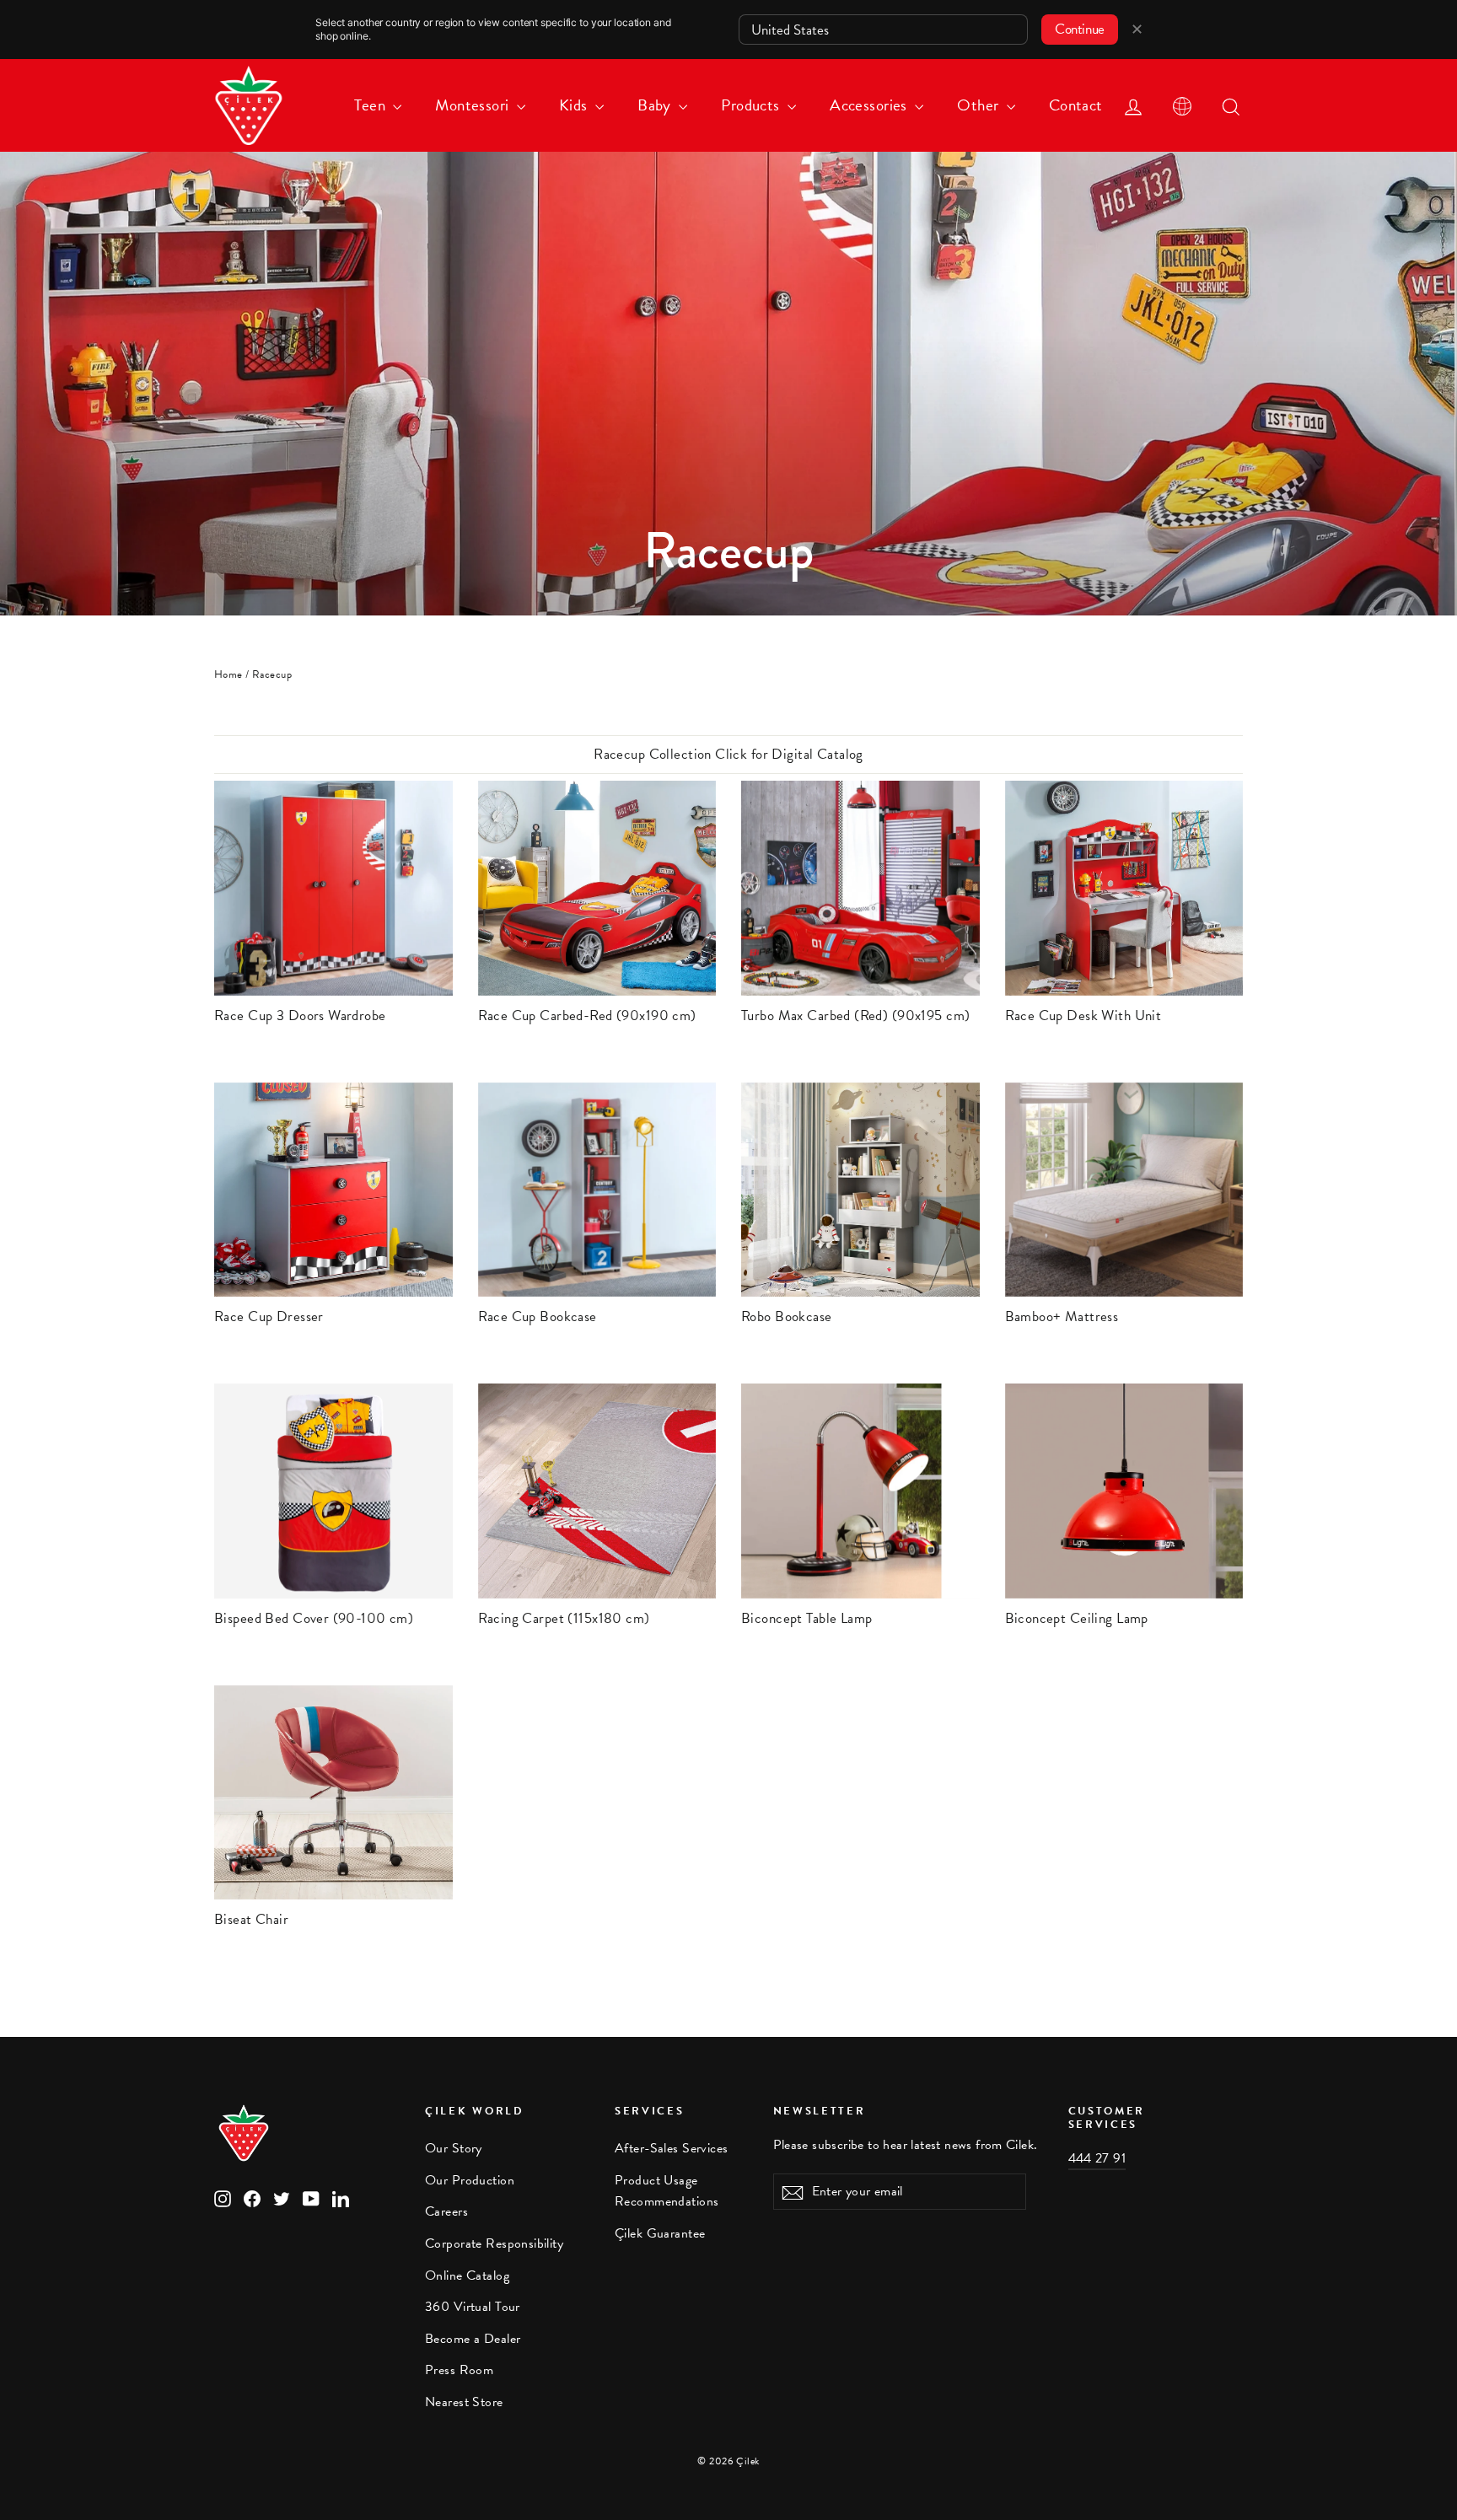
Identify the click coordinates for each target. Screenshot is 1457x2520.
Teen (371, 105)
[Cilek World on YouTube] (311, 2198)
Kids (575, 105)
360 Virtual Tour (473, 2307)
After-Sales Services (672, 2148)
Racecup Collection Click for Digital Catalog (728, 754)
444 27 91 (1097, 2158)
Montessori (474, 105)
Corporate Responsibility (494, 2243)
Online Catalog (467, 2276)
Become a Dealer (473, 2339)
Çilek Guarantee (660, 2233)
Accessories (870, 105)
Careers (446, 2211)
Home (228, 674)
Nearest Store (464, 2402)
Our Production (470, 2180)
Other (980, 105)
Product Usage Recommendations (667, 2191)
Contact (1076, 105)
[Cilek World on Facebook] (252, 2198)
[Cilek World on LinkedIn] (341, 2198)
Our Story (454, 2148)
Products (752, 105)
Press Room (459, 2370)
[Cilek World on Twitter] (282, 2198)
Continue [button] (1080, 29)
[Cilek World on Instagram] (223, 2198)
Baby (656, 105)
